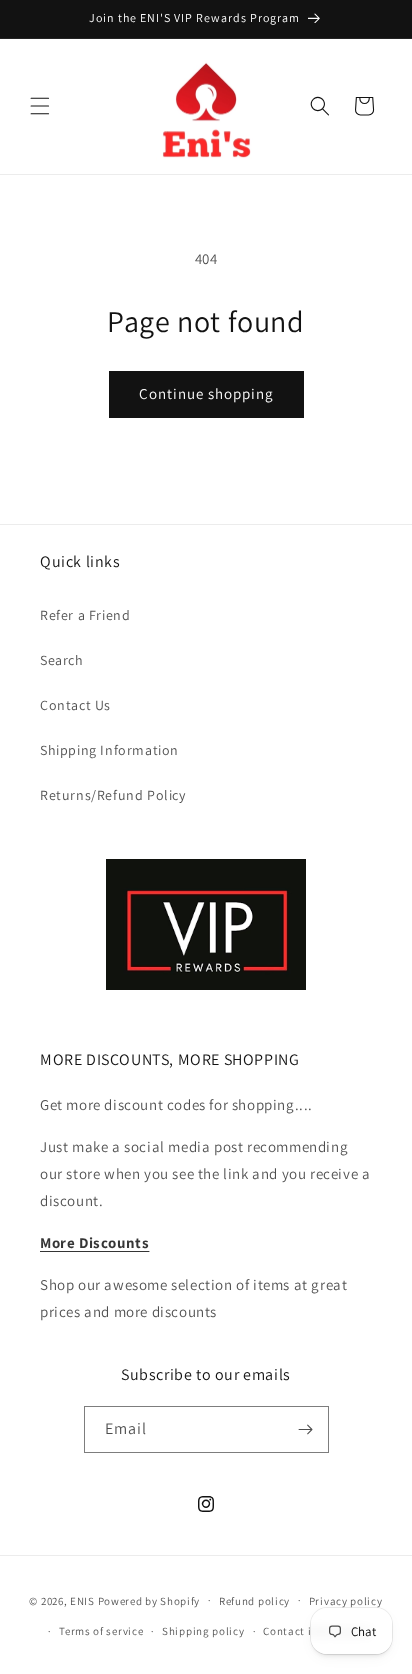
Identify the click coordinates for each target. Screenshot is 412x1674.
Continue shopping (206, 393)
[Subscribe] (306, 1429)
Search (62, 660)
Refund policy (254, 1601)
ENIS (82, 1600)
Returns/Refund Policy (113, 795)
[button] (40, 106)
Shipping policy (203, 1631)
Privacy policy (346, 1601)
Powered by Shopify (149, 1600)
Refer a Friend (85, 615)
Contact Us (75, 705)
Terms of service (101, 1631)
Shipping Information (109, 750)
